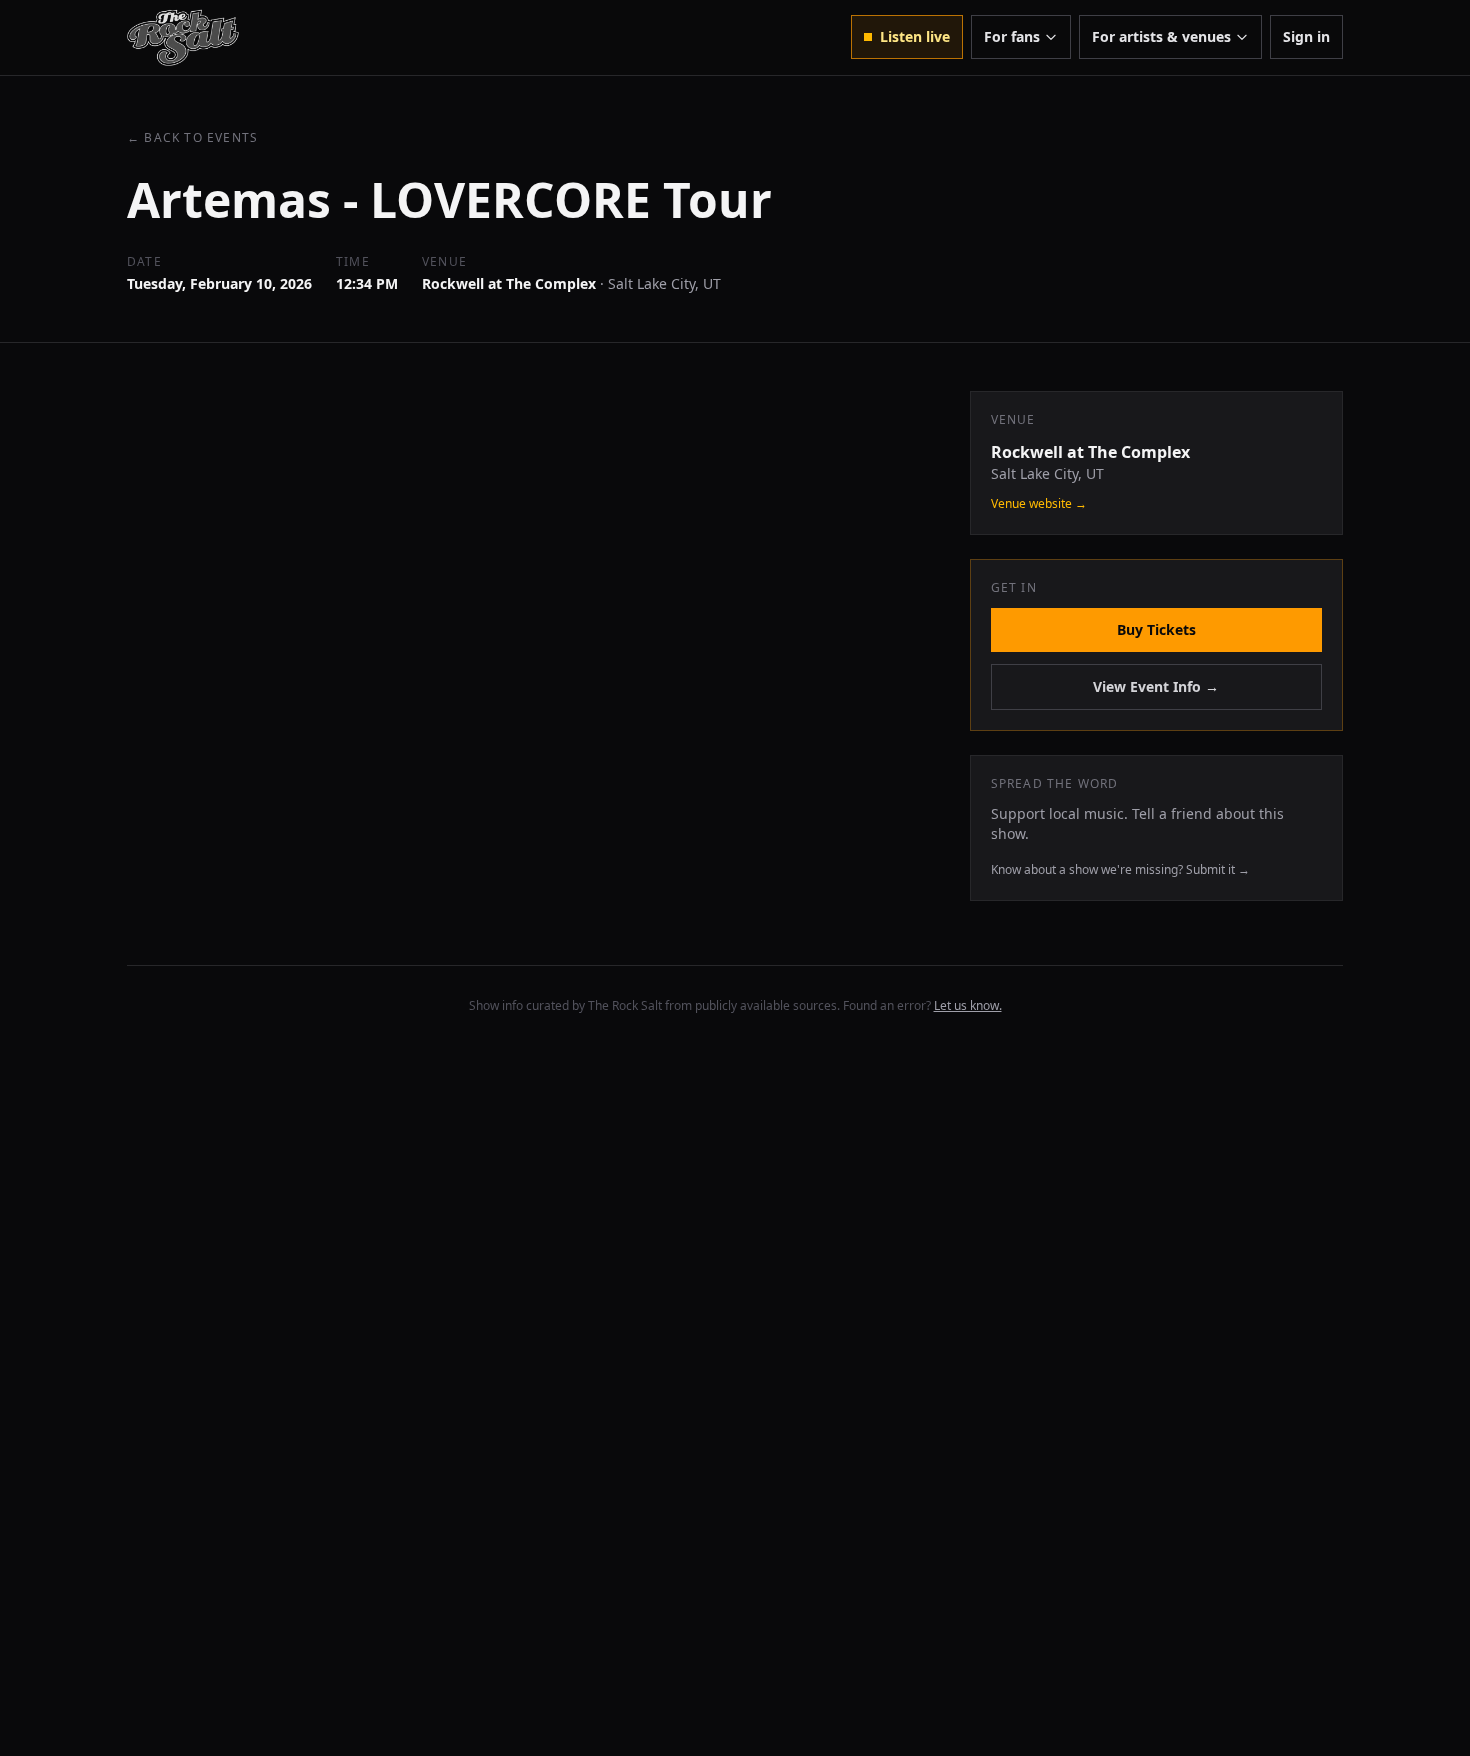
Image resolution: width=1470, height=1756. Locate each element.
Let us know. (968, 1005)
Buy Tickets (1156, 629)
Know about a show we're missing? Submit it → (1120, 869)
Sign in (1306, 36)
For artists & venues (1161, 36)
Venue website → (1039, 504)
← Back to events (192, 138)
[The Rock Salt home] (183, 37)
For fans (1012, 36)
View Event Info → (1156, 686)
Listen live (915, 36)
